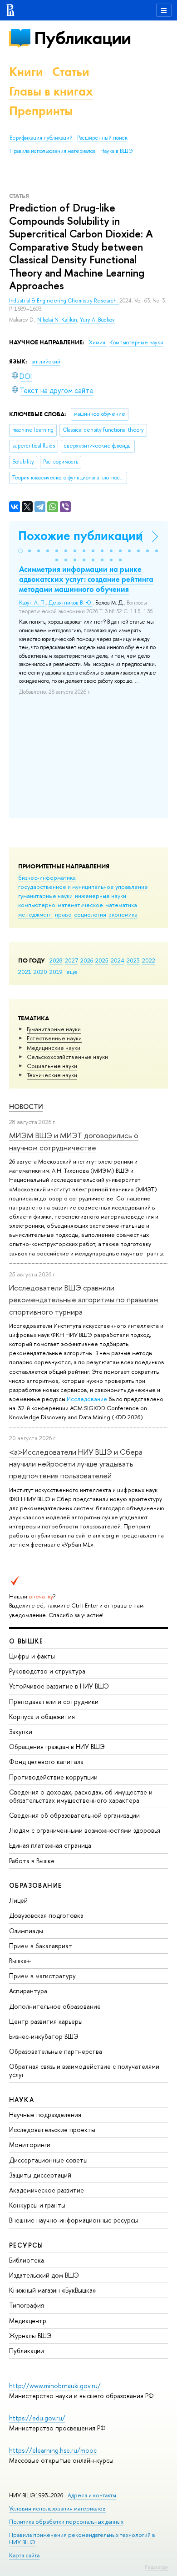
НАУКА (22, 2100)
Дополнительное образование (55, 2006)
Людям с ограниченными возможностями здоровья (85, 1830)
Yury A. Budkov (97, 320)
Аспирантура (28, 1991)
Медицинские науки (54, 1048)
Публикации (82, 38)
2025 (102, 960)
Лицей (18, 1900)
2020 (40, 972)
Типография (27, 2305)
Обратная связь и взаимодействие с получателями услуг (84, 2070)
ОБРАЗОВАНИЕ (35, 1885)
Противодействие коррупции (53, 1777)
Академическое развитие (47, 2190)
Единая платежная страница (50, 1845)
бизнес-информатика (47, 877)
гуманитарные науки (45, 896)
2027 (71, 960)
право (63, 914)
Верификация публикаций (41, 138)
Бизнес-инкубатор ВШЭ (44, 2036)
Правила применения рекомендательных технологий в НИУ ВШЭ (82, 2538)
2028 (56, 960)
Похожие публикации (81, 536)
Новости (26, 1107)
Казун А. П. (32, 603)
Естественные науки (54, 1038)
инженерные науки (101, 896)
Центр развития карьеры (46, 2021)
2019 (56, 972)
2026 (87, 960)
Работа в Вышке (32, 1861)
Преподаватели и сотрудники (54, 1701)
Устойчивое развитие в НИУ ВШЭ (59, 1686)
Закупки (21, 1732)
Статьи (71, 72)
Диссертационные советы (48, 2160)
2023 (133, 960)
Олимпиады (26, 1931)
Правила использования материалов (53, 151)
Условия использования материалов (57, 2508)
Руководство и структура (47, 1671)
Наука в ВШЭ (116, 151)
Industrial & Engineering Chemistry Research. (64, 301)
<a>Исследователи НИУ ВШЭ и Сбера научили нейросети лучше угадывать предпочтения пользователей (76, 1464)
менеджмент (35, 914)
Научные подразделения (45, 2115)
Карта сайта (24, 2555)
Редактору (156, 2567)
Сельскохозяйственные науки (67, 1057)
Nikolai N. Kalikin (57, 320)
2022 (149, 960)
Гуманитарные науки (54, 1029)
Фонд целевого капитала (46, 1762)
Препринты (41, 111)
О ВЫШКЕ (26, 1641)
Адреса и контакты (92, 2495)
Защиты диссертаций (40, 2175)
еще (72, 972)
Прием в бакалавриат (41, 1946)
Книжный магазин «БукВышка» (53, 2290)
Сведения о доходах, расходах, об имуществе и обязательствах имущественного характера (81, 1796)
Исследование (87, 1399)
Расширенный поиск (102, 138)
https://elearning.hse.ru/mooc (53, 2450)
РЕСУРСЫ (26, 2245)
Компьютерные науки (136, 343)
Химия (98, 343)
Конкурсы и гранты (37, 2205)
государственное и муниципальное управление (83, 887)
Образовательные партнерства (56, 2051)
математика (121, 905)
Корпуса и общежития (42, 1716)
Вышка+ (20, 1961)
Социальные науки (52, 1066)
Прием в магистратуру (42, 1976)
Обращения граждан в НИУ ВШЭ (57, 1747)
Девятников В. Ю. (71, 603)
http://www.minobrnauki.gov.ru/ (55, 2386)
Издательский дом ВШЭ (44, 2275)
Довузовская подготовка (46, 1915)
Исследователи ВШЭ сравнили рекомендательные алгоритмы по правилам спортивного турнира (84, 1300)
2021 (25, 972)
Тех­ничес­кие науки (52, 1075)
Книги (26, 72)
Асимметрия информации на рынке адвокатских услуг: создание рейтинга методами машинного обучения (86, 579)
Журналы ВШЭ (30, 2336)
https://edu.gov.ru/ (37, 2418)
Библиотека (27, 2260)
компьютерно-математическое (61, 905)
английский (46, 362)
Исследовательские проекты (52, 2130)
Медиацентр (28, 2321)
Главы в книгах (51, 91)
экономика (123, 914)
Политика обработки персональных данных (66, 2522)
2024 (118, 960)
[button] (20, 551)
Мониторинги (30, 2145)
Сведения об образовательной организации (74, 1815)
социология (90, 914)
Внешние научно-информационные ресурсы (74, 2220)
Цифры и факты (32, 1656)
